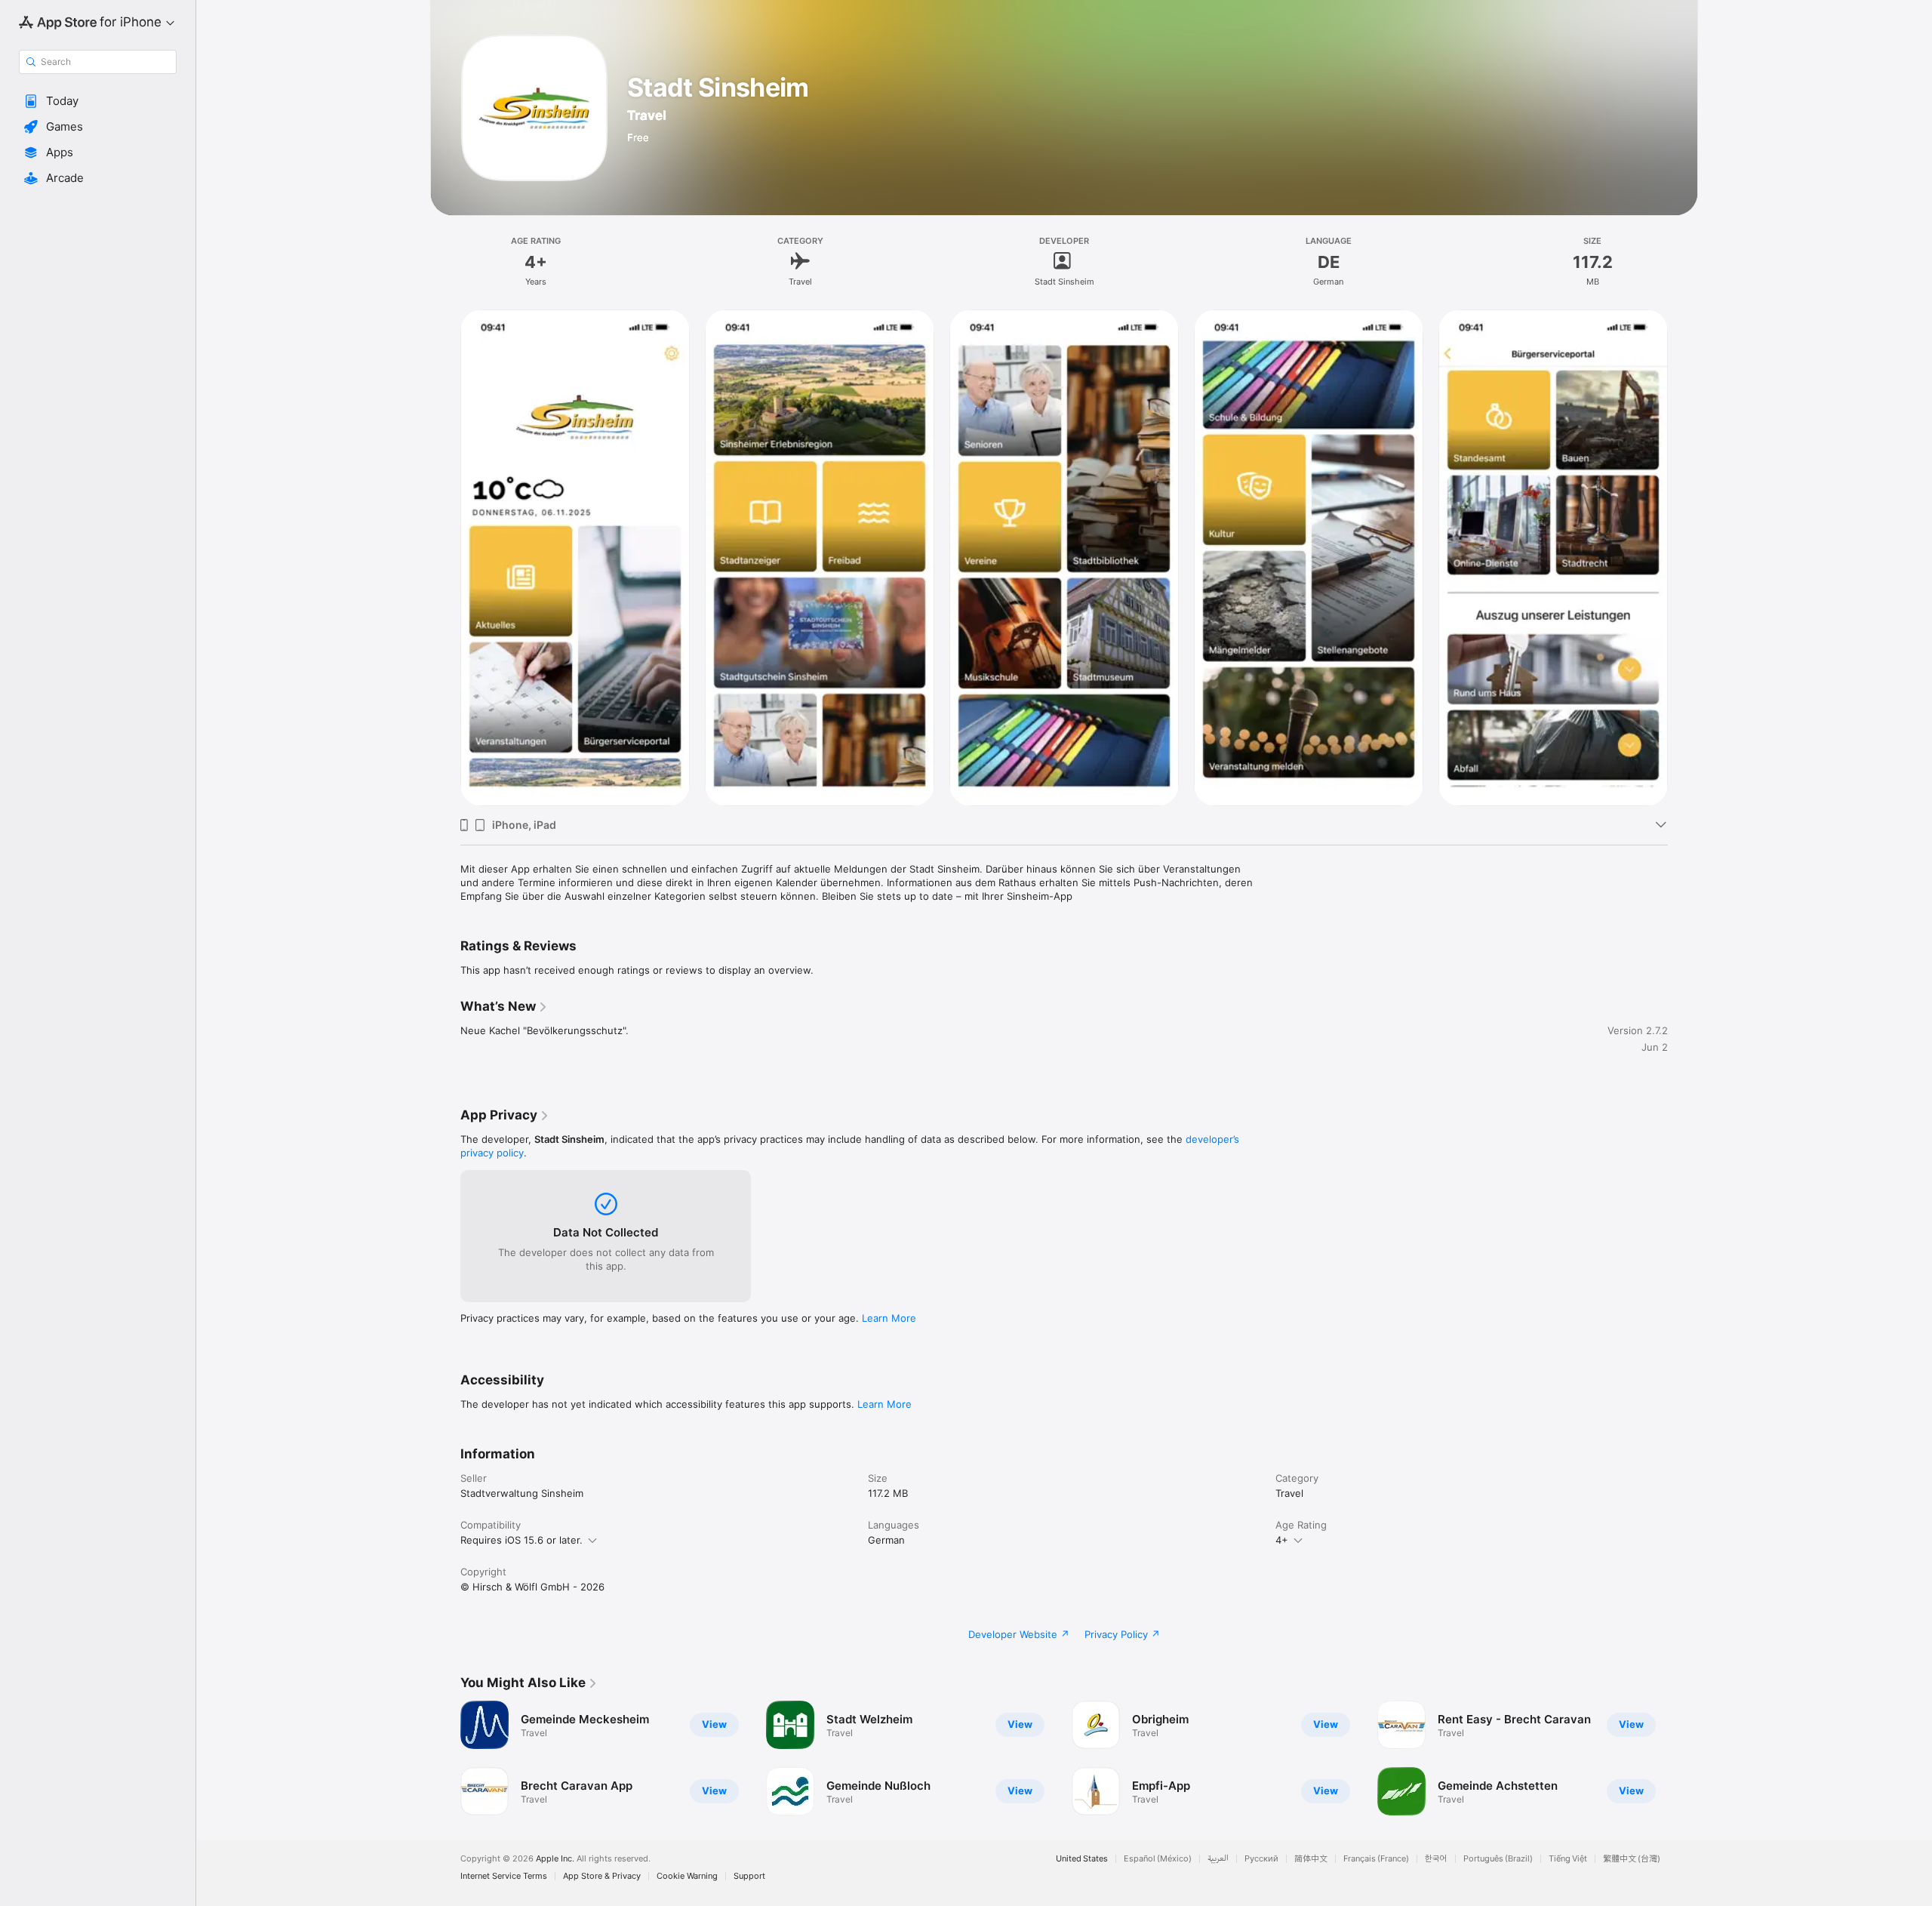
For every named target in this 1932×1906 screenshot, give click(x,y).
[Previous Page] (445, 558)
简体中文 (1311, 1859)
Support (749, 1876)
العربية (1218, 1859)
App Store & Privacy (602, 1876)
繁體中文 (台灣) (1632, 1859)
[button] (98, 101)
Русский (1261, 1859)
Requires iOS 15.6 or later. (521, 1540)
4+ (1282, 1540)
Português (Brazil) (1498, 1859)
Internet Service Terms (504, 1876)
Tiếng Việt (1568, 1859)
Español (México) (1158, 1859)
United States (1082, 1859)
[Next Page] (1683, 558)
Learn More (889, 1318)
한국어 (1436, 1859)
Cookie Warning (687, 1876)
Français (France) (1376, 1859)
